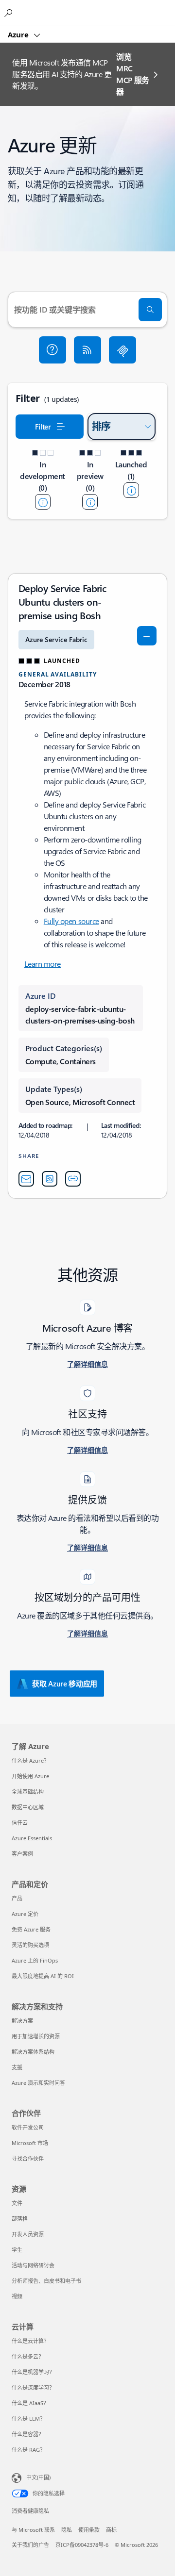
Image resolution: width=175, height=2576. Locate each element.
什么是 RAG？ (28, 2450)
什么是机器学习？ (33, 2372)
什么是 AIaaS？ (30, 2403)
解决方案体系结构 (33, 2052)
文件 (17, 2203)
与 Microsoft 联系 (33, 2530)
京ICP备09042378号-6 (82, 2545)
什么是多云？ (28, 2356)
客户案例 (22, 1854)
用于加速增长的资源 (36, 2036)
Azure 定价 (25, 1914)
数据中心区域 (28, 1807)
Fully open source (71, 921)
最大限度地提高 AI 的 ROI (43, 1976)
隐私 (67, 2530)
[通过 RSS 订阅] (87, 350)
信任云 (20, 1823)
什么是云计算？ (30, 2341)
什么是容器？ (28, 2434)
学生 (17, 2250)
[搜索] (150, 310)
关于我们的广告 (30, 2545)
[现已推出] (131, 490)
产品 (17, 1898)
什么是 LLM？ (28, 2419)
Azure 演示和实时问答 (38, 2083)
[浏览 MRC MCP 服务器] (122, 350)
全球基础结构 (28, 1792)
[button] (52, 350)
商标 (111, 2530)
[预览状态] (90, 502)
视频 (17, 2296)
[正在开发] (43, 502)
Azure (19, 34)
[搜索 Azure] (10, 13)
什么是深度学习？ (33, 2387)
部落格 (20, 2219)
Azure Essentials (32, 1838)
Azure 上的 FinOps (35, 1960)
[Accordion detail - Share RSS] (50, 1179)
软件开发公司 (28, 2127)
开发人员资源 (28, 2234)
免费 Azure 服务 (31, 1929)
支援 (17, 2067)
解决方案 (22, 2021)
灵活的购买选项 (30, 1945)
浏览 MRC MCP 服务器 (133, 74)
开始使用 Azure (30, 1776)
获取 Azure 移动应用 (65, 1684)
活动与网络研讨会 (33, 2265)
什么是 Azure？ (30, 1760)
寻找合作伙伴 (28, 2158)
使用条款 (89, 2530)
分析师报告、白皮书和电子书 (46, 2281)
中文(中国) (38, 2477)
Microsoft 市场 (30, 2143)
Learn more (43, 964)
